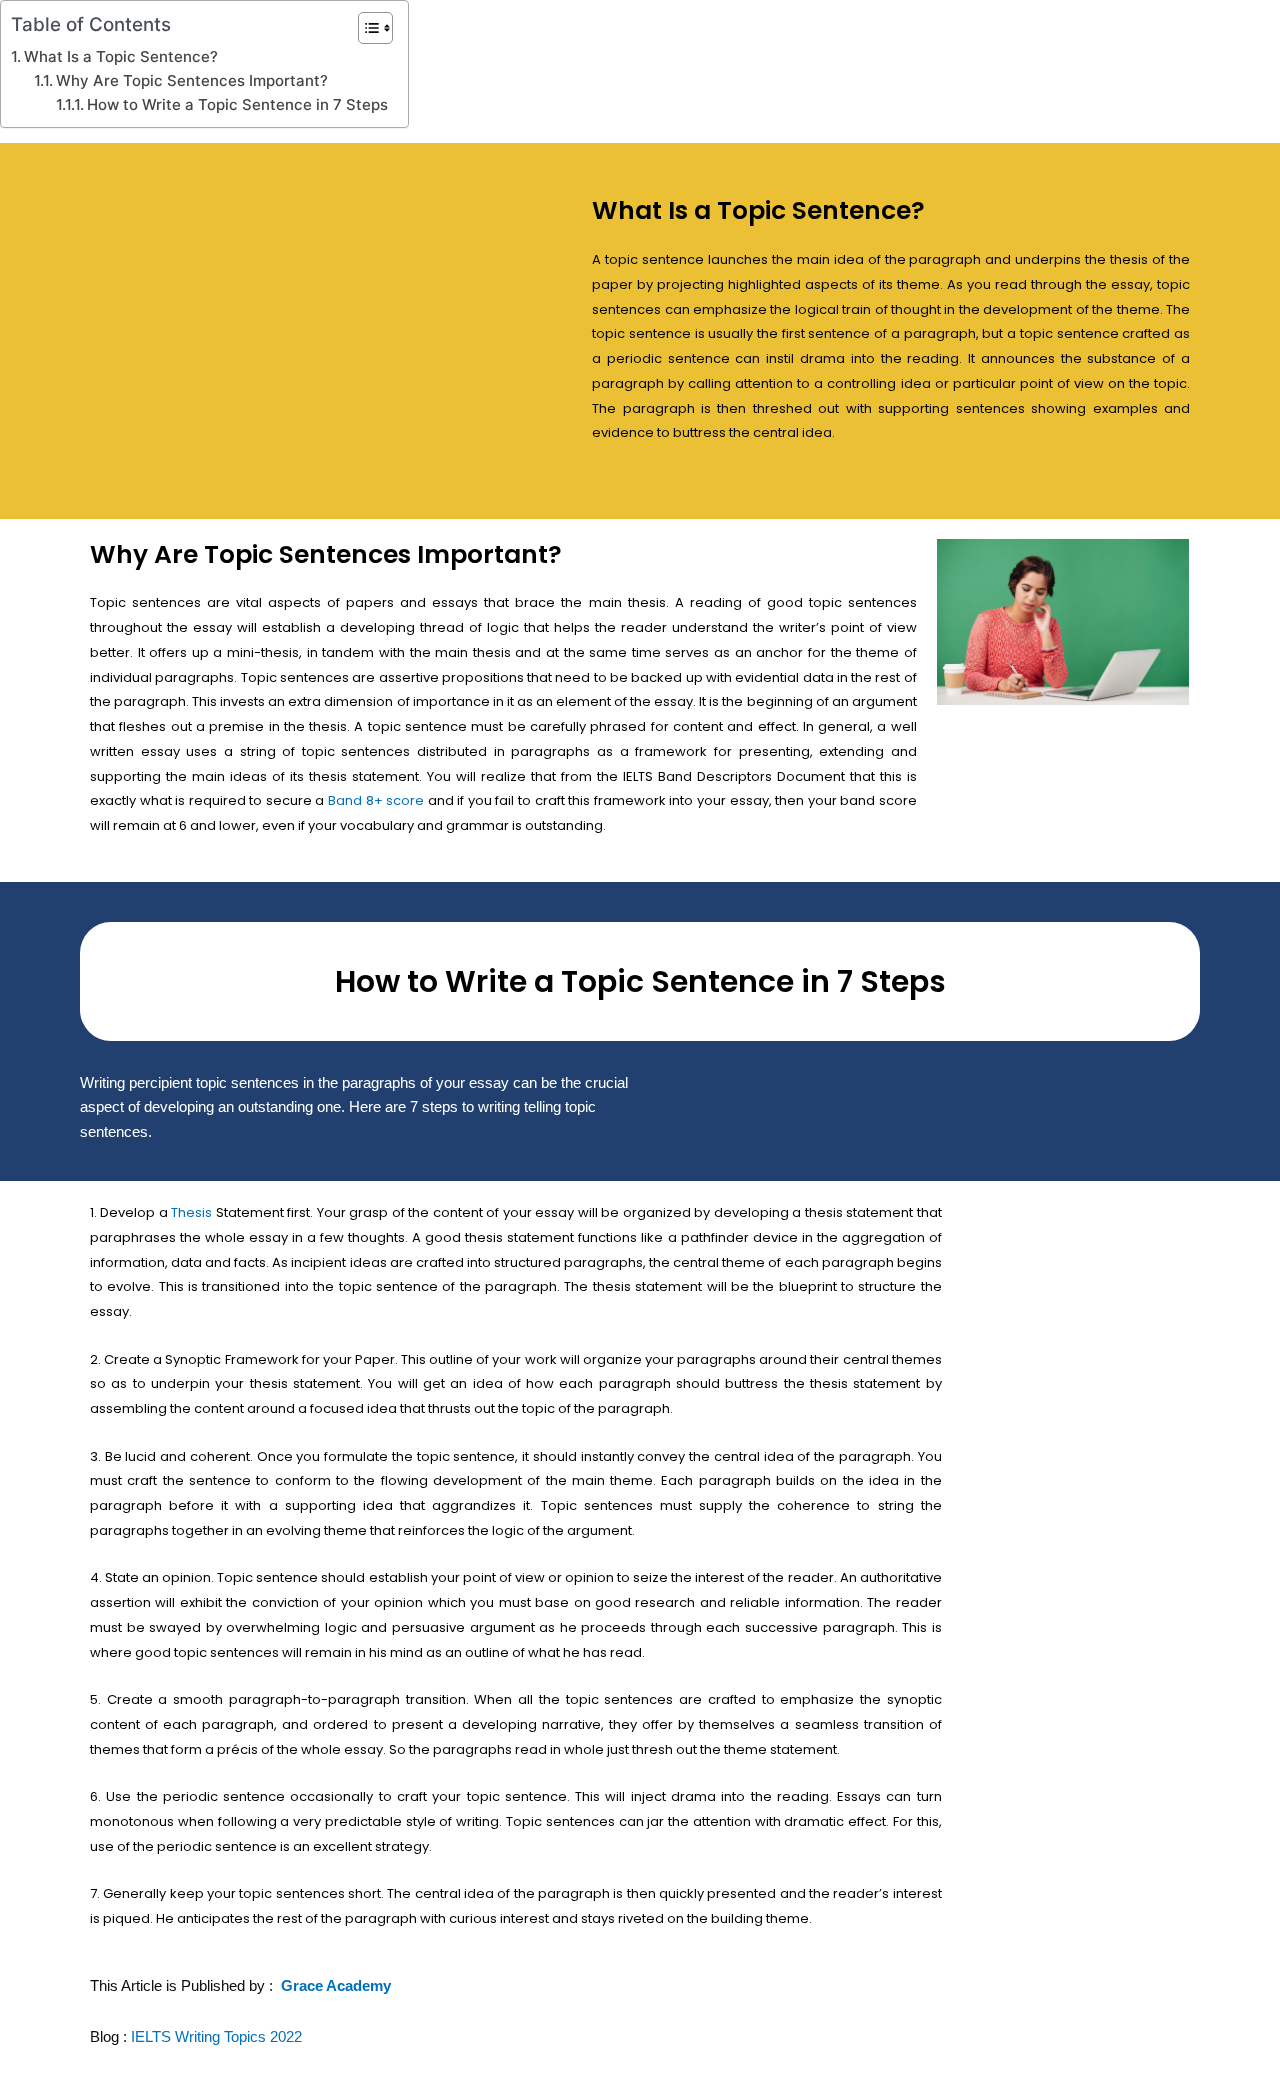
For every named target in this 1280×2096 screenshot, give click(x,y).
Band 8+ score (378, 800)
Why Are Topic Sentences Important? (192, 80)
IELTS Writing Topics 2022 (216, 2036)
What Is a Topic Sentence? (121, 56)
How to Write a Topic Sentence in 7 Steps (237, 104)
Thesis (191, 1212)
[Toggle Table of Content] (365, 28)
